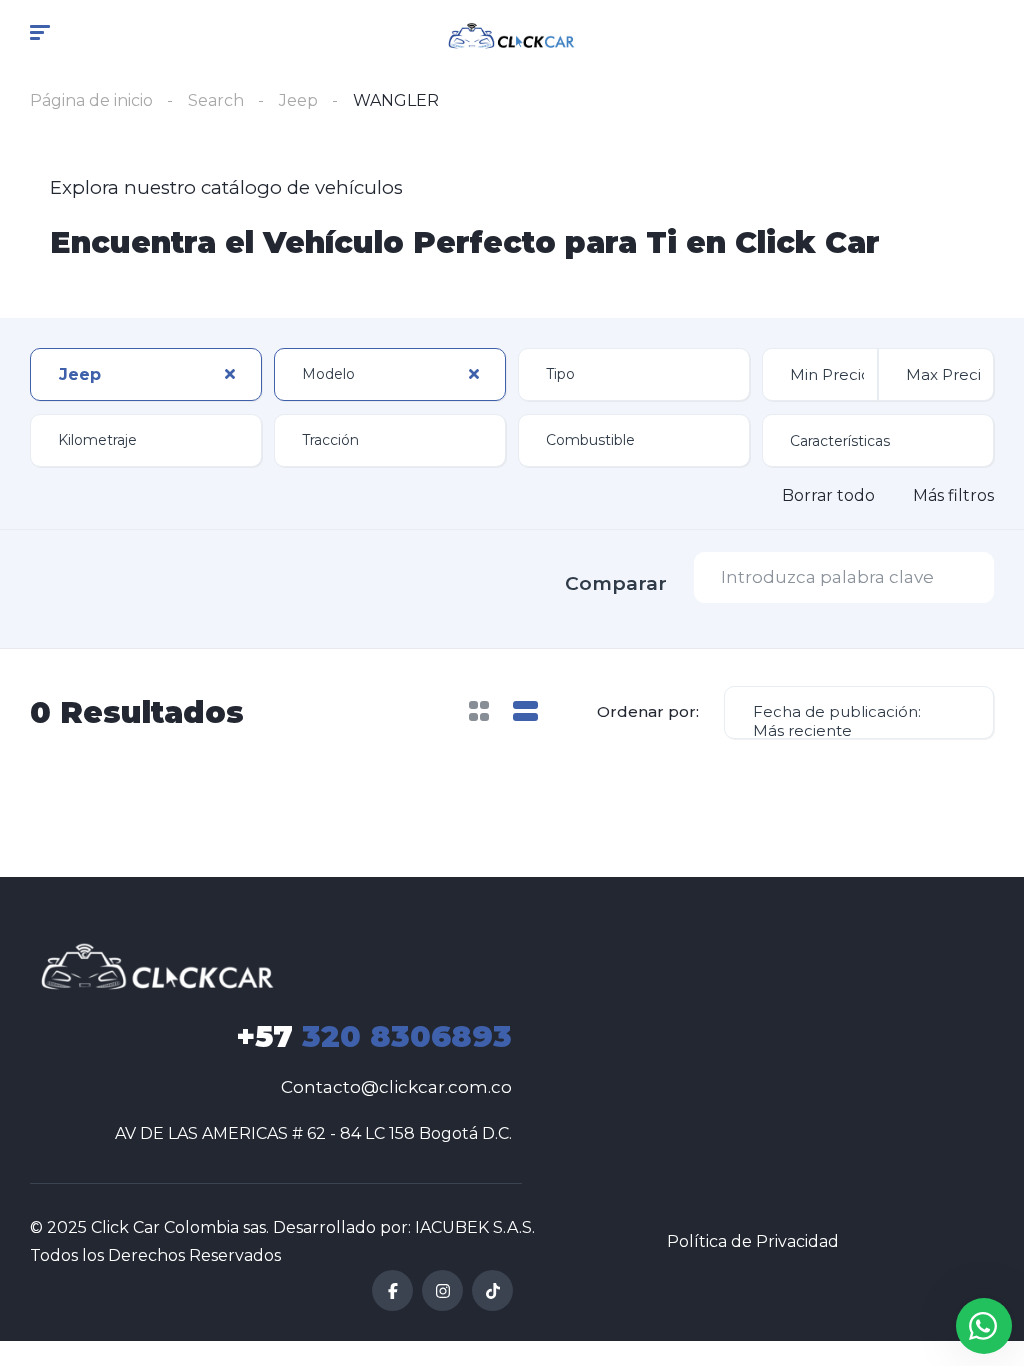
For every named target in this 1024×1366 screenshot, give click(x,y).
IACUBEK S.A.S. (475, 1227)
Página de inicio (91, 100)
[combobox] (146, 374)
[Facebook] (392, 1290)
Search (216, 100)
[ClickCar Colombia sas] (512, 35)
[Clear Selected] (230, 374)
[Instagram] (442, 1290)
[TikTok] (492, 1290)
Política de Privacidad (753, 1241)
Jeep (298, 100)
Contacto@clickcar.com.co (396, 1087)
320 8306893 (374, 1036)
